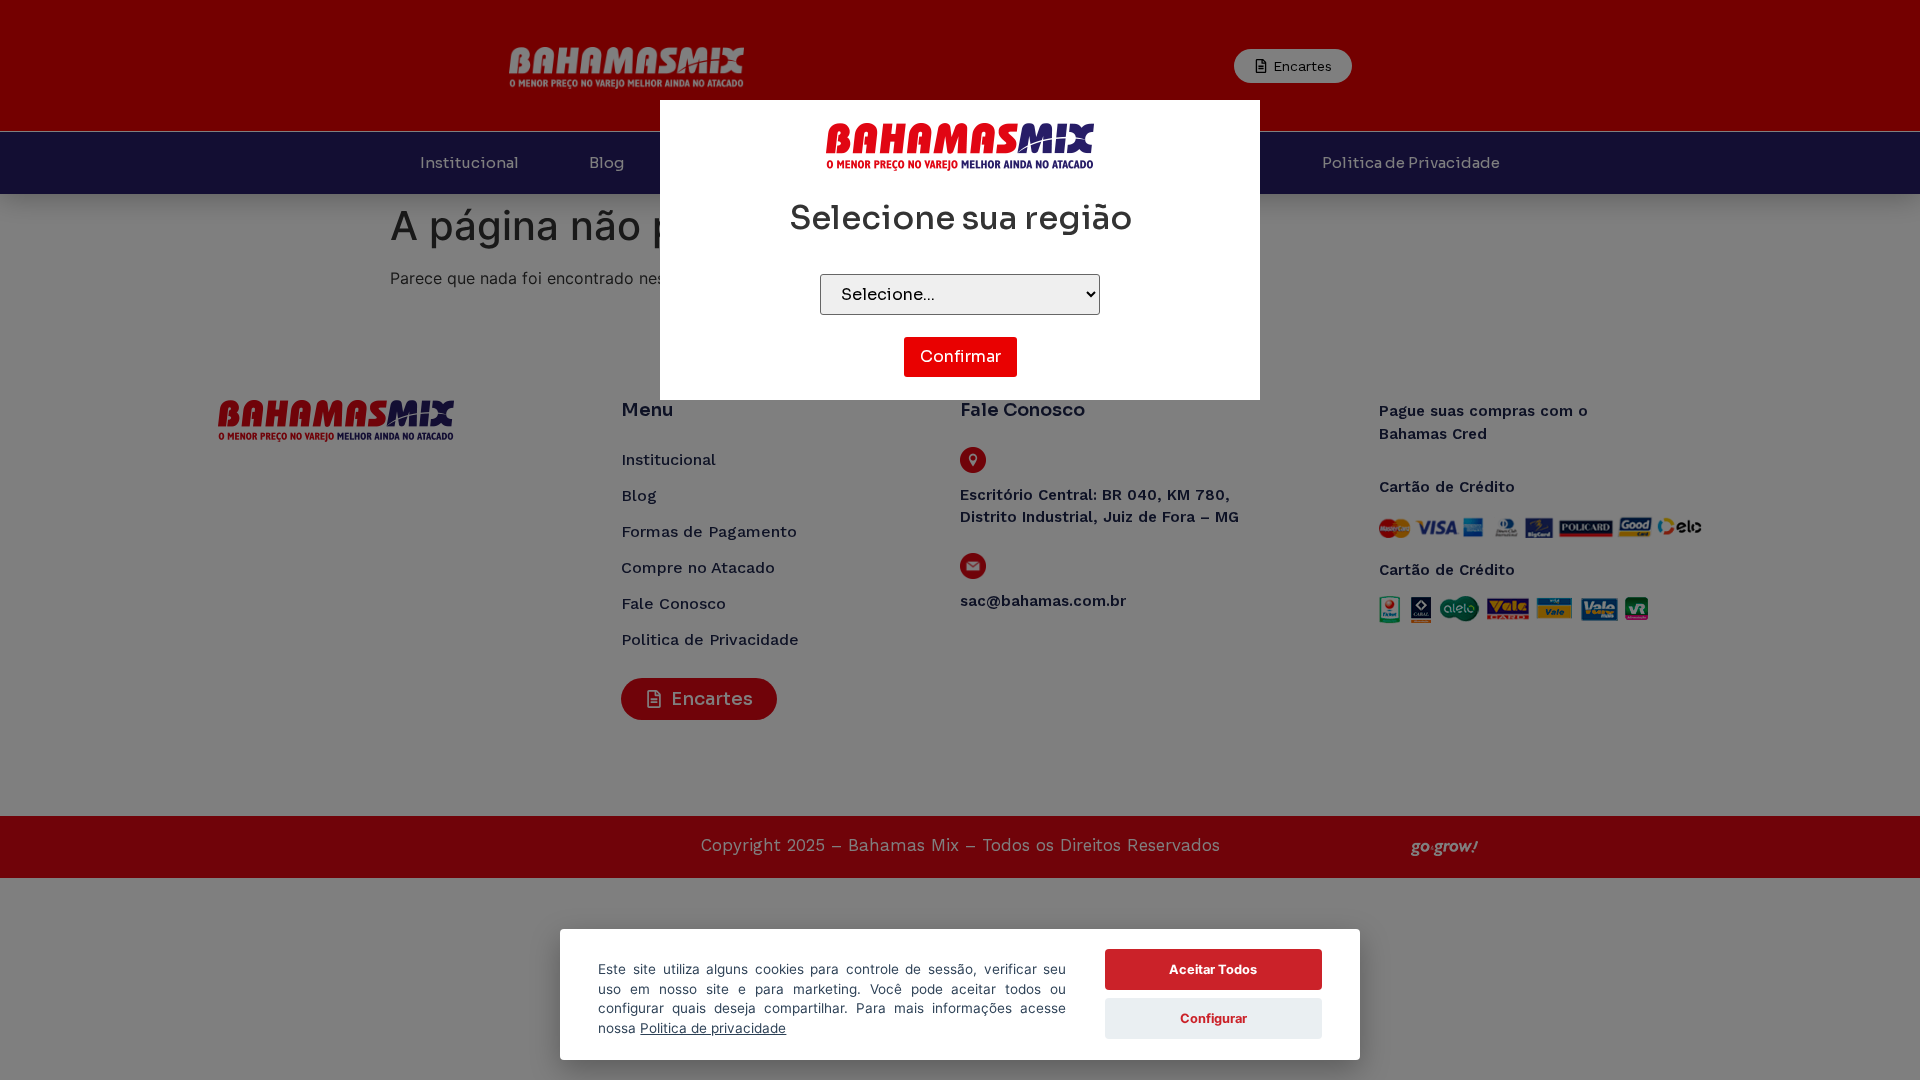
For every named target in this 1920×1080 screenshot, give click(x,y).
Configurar (1213, 1018)
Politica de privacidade (713, 1028)
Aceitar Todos (1213, 969)
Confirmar (960, 356)
